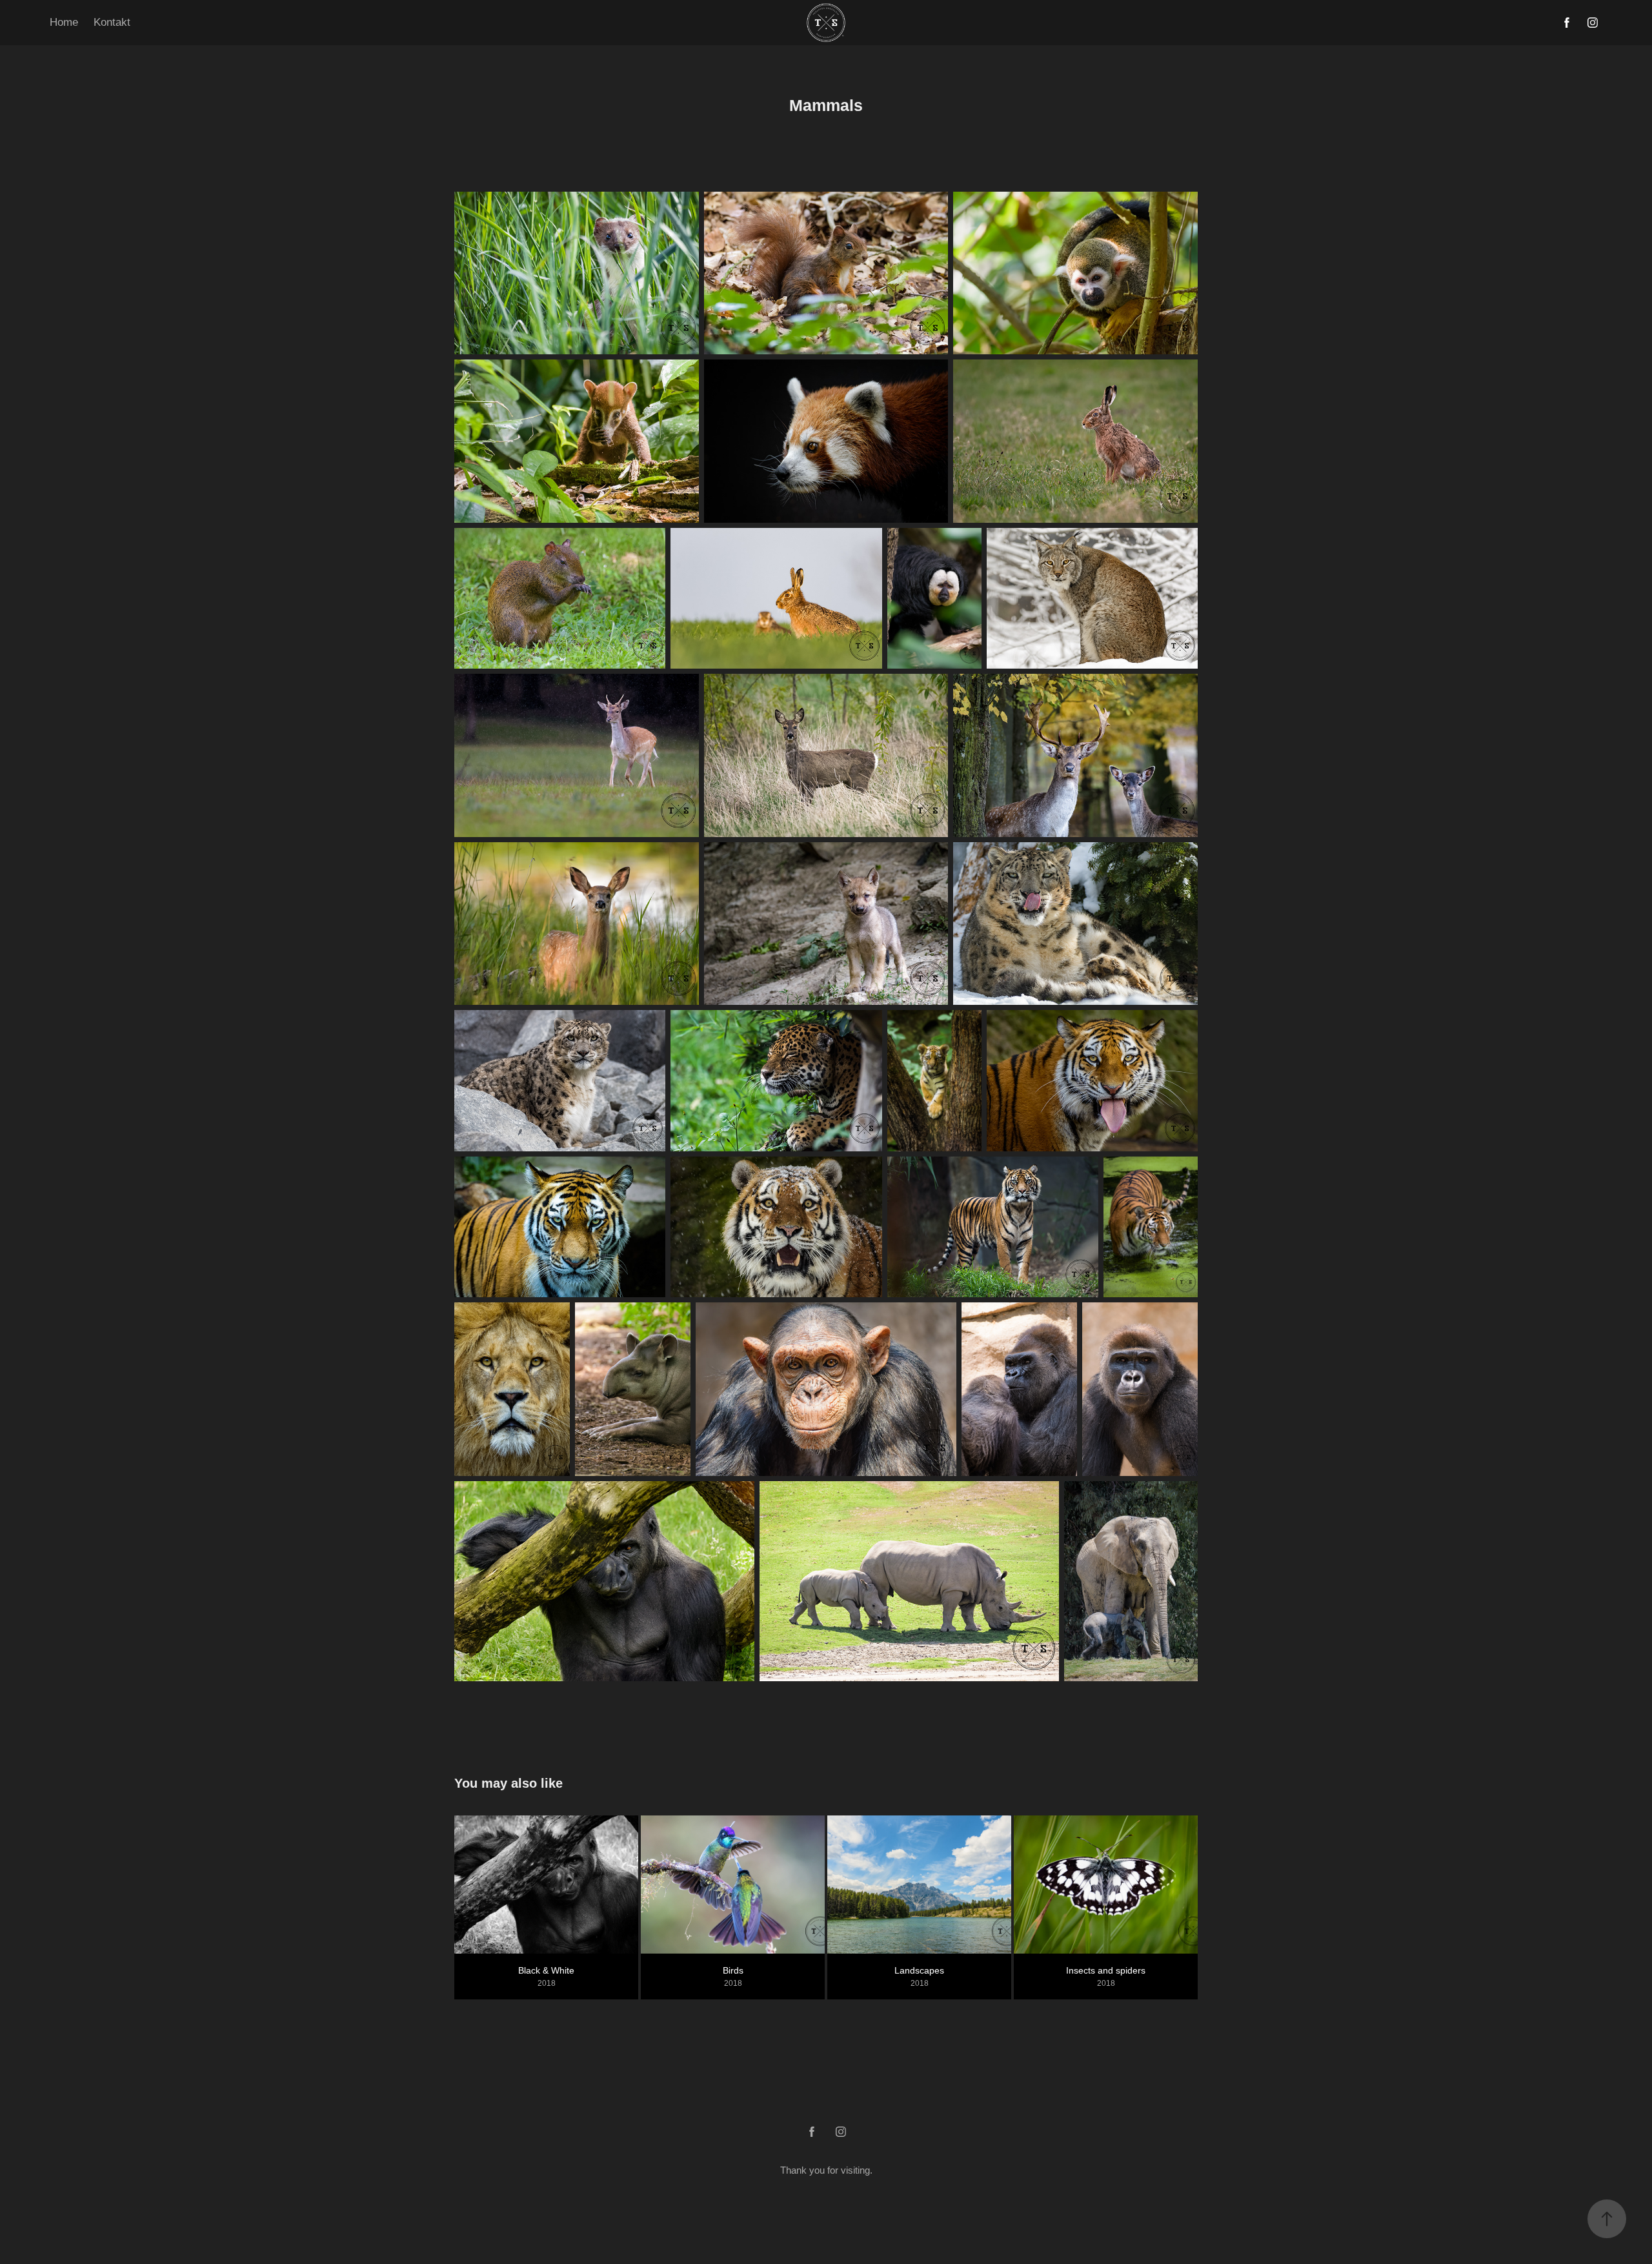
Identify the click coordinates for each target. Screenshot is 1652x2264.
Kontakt (112, 22)
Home (64, 22)
